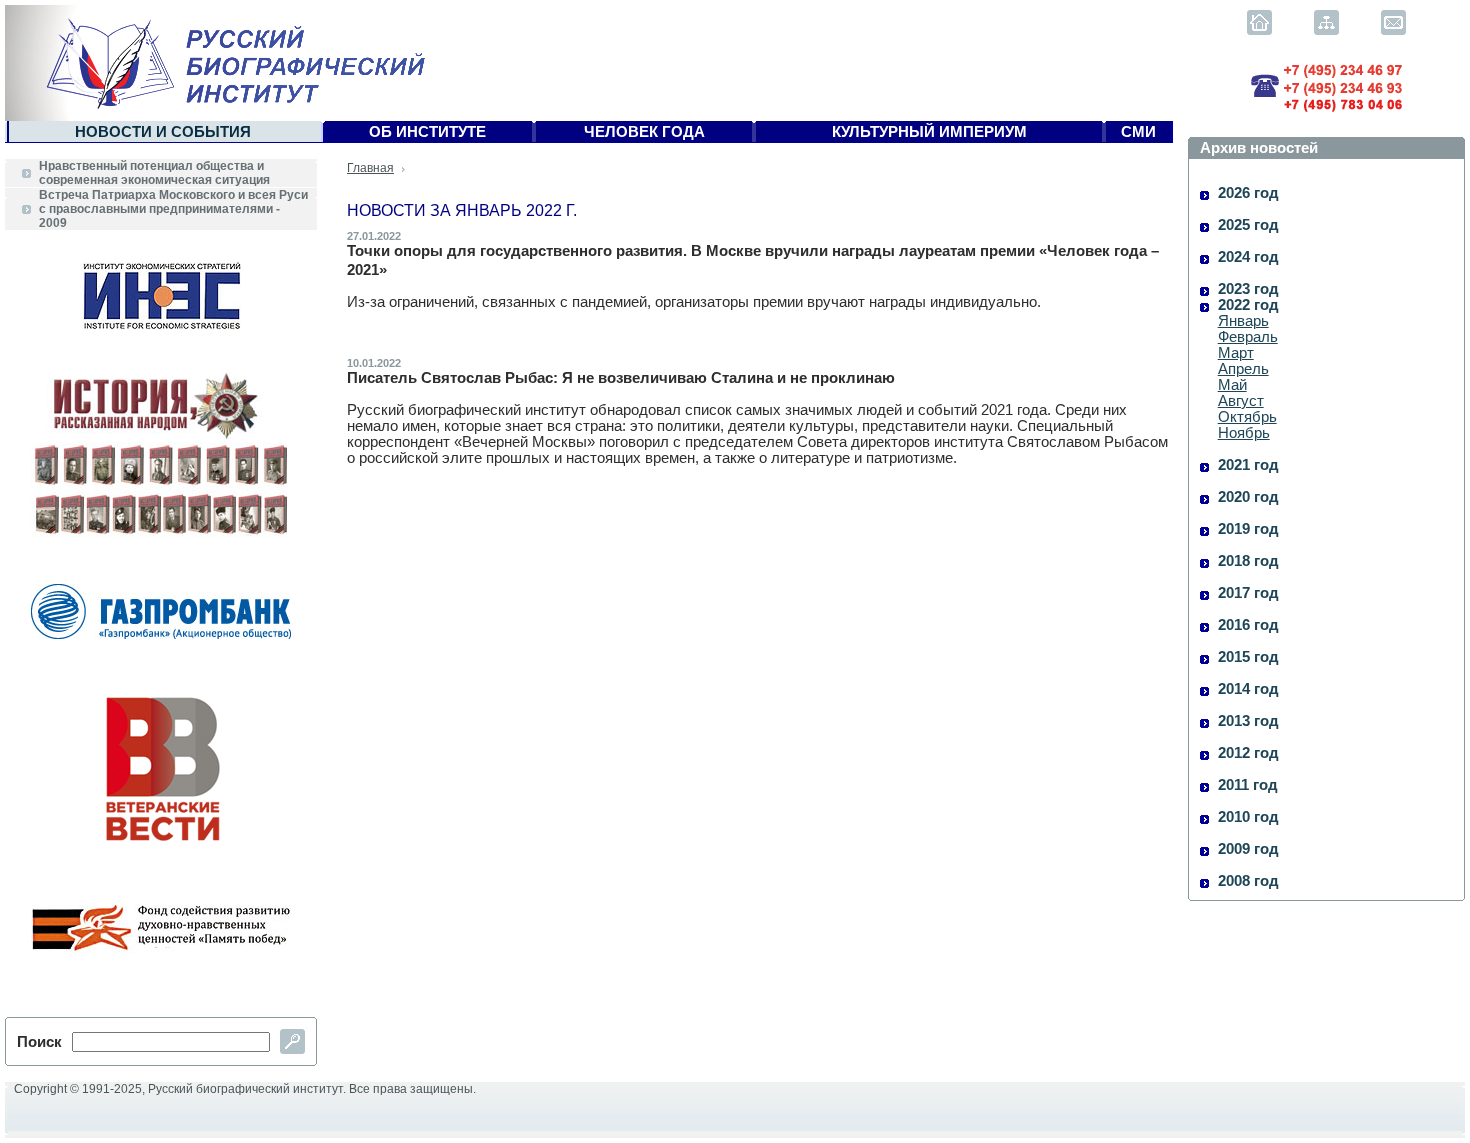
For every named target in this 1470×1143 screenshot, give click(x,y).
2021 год (1248, 465)
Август (1241, 401)
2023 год (1248, 289)
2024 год (1248, 257)
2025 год (1248, 225)
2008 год (1248, 881)
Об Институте (427, 132)
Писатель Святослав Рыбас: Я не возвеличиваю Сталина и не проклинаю (621, 378)
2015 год (1248, 657)
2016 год (1248, 625)
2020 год (1248, 497)
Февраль (1248, 337)
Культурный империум (929, 132)
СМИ (1138, 132)
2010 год (1248, 817)
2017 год (1248, 593)
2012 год (1248, 753)
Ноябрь (1244, 433)
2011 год (1248, 785)
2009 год (1248, 849)
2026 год (1248, 193)
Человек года (644, 132)
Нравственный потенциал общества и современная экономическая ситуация (154, 173)
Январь (1243, 321)
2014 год (1248, 689)
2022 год (1248, 305)
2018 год (1248, 561)
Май (1232, 385)
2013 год (1248, 721)
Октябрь (1247, 417)
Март (1236, 353)
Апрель (1243, 369)
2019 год (1248, 529)
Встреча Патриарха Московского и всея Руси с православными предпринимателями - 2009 (173, 209)
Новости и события (163, 132)
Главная (370, 168)
